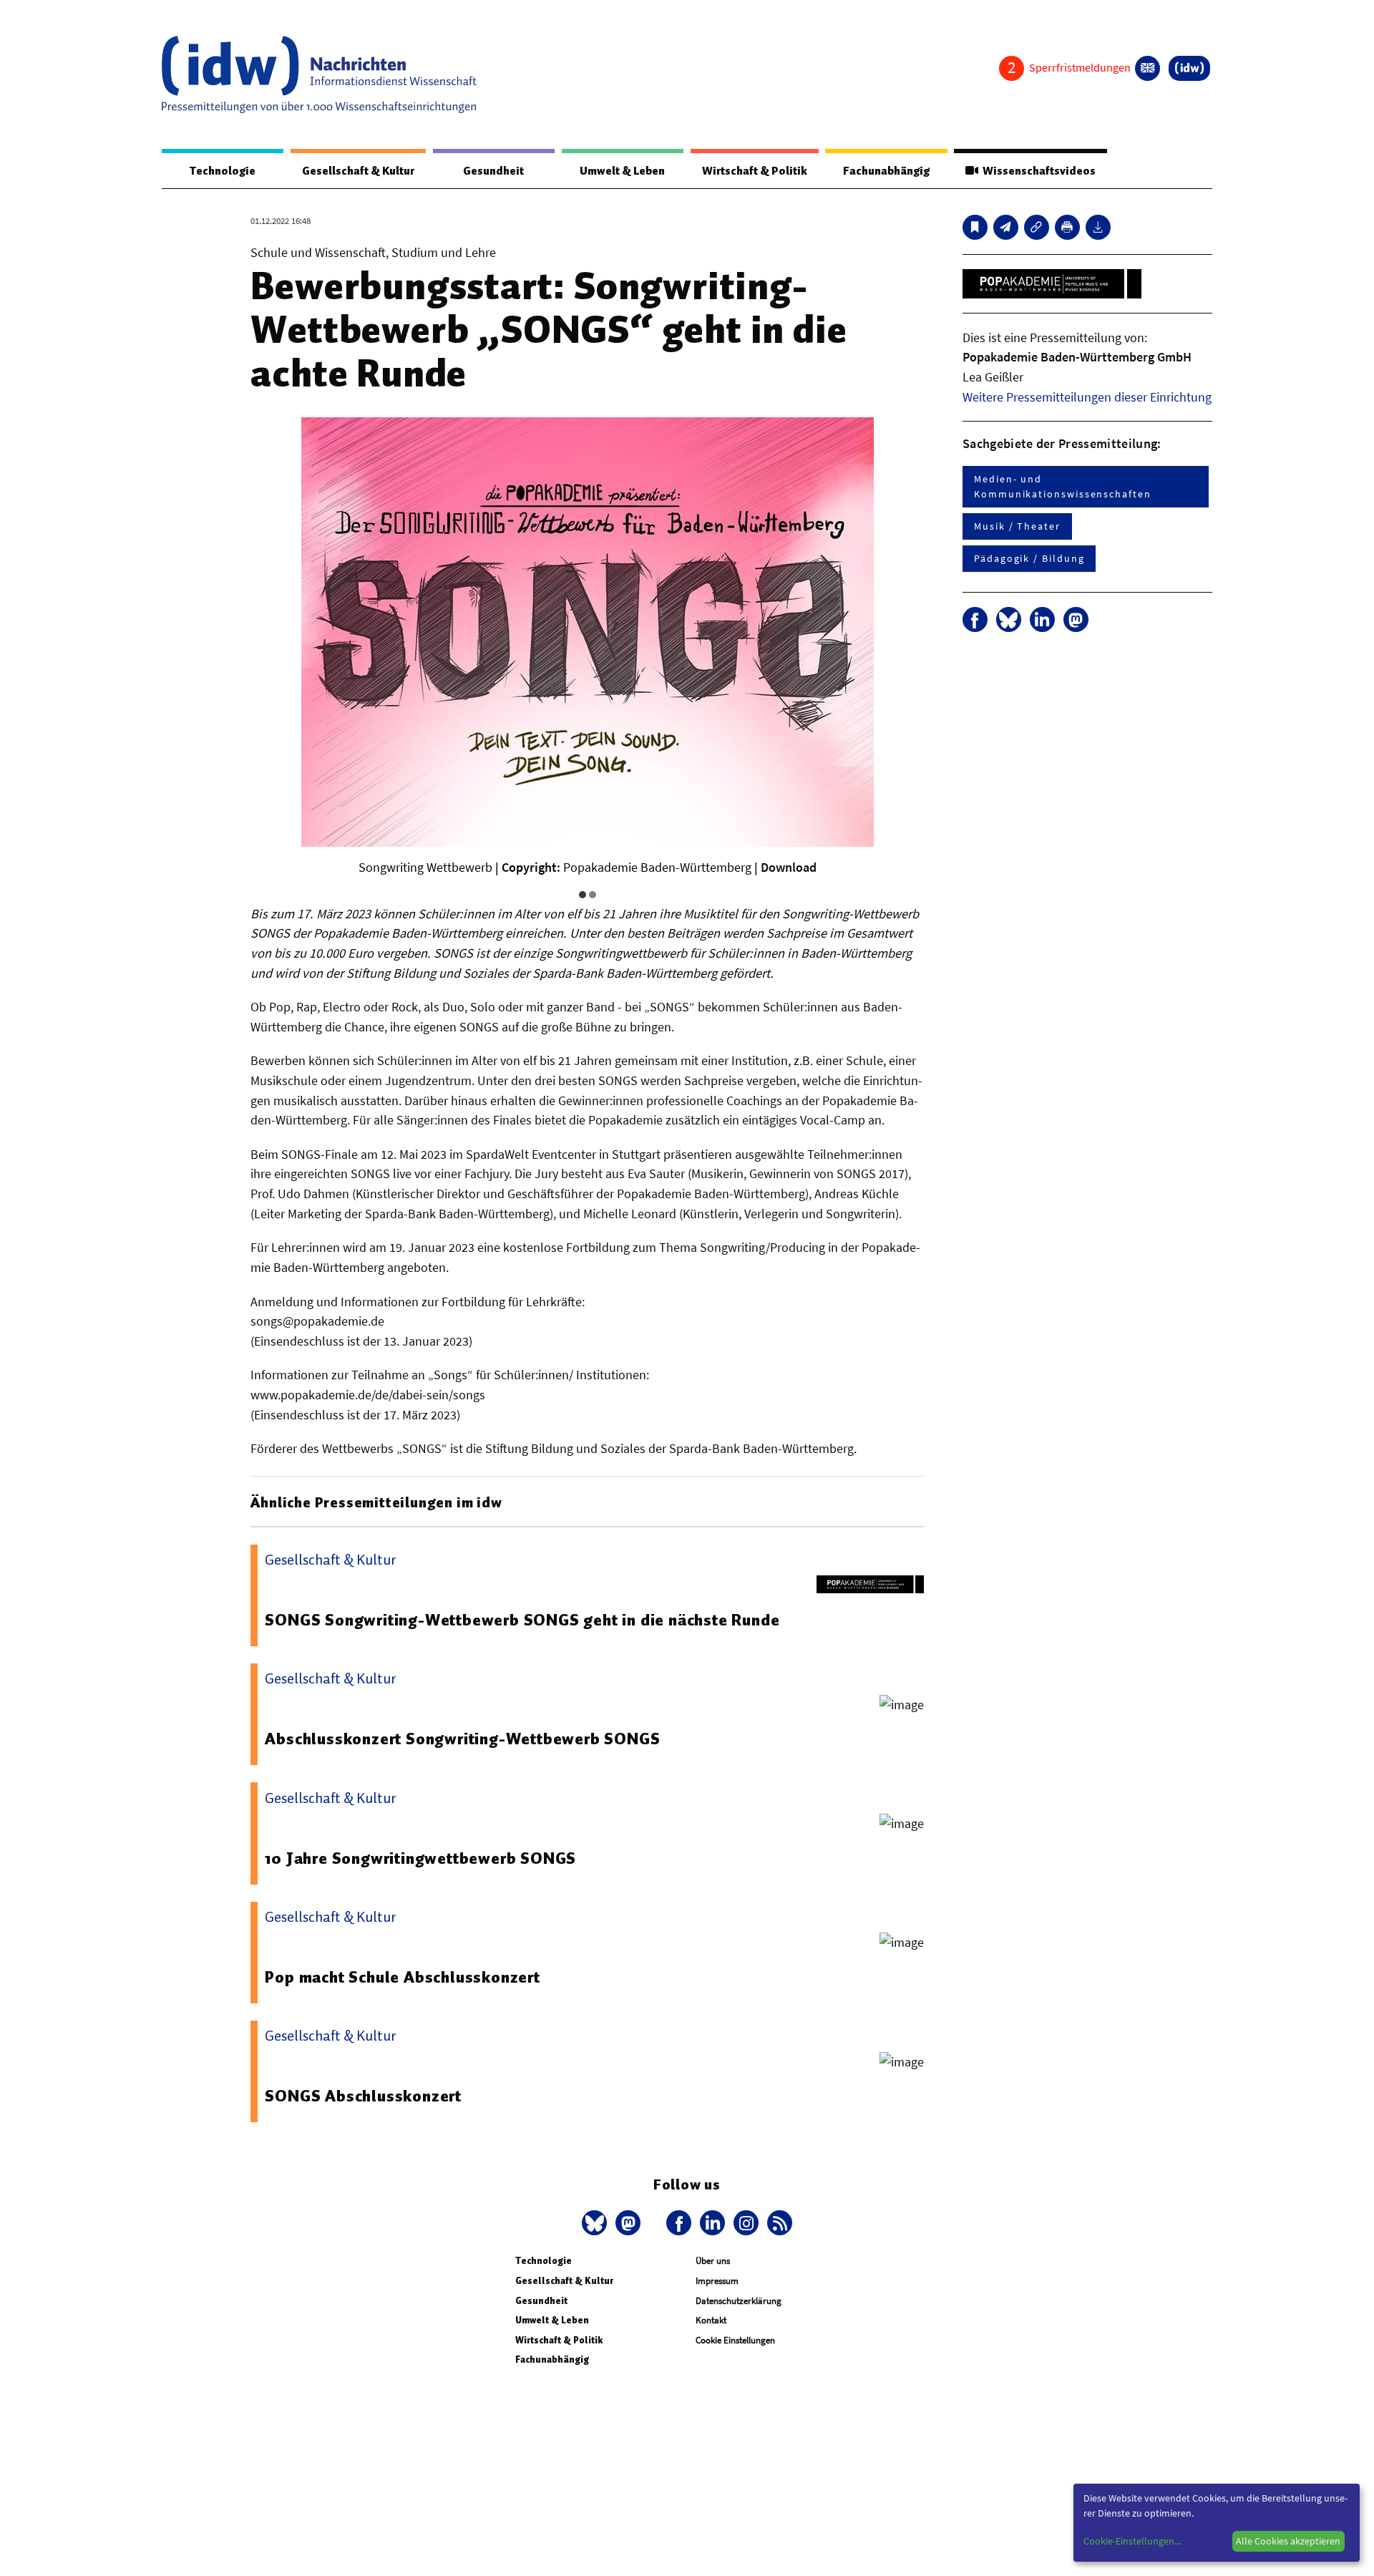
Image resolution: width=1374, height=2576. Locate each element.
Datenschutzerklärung (739, 2301)
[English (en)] (1148, 68)
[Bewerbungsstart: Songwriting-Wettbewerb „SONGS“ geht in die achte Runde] (1006, 227)
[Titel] (975, 227)
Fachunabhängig (886, 171)
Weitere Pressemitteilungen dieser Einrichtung (1087, 397)
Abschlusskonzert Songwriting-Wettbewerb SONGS (462, 1739)
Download (789, 867)
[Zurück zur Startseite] (319, 74)
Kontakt (711, 2320)
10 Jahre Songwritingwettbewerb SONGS (420, 1858)
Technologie (223, 171)
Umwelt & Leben (622, 171)
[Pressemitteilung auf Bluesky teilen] (1009, 619)
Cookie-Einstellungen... (1132, 2541)
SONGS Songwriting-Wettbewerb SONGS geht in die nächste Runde (522, 1620)
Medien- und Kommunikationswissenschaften (1063, 486)
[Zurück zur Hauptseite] (1189, 68)
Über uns (713, 2261)
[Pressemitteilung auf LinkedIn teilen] (1042, 619)
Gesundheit (493, 171)
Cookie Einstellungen (735, 2340)
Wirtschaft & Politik (755, 171)
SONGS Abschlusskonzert (363, 2096)
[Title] (1037, 227)
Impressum (717, 2281)
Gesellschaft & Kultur (358, 171)
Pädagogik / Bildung (1029, 558)
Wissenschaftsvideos (1037, 171)
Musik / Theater (1017, 526)
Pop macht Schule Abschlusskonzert (402, 1977)
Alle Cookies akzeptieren (1288, 2541)
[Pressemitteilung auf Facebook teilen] (975, 619)
